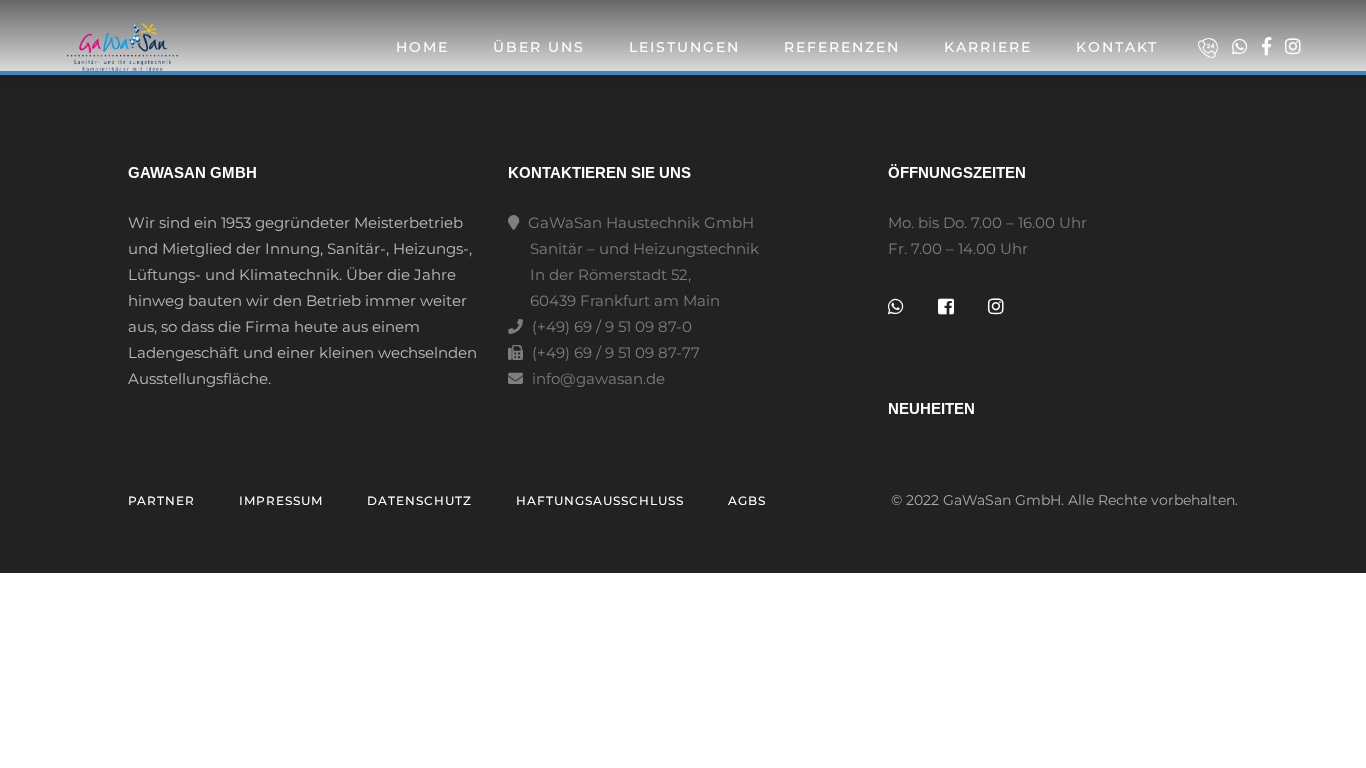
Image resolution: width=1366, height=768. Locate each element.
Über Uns (539, 47)
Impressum (281, 500)
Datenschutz (419, 500)
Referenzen (842, 47)
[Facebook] (1271, 46)
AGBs (747, 500)
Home (422, 47)
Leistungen (684, 47)
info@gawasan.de (598, 378)
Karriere (988, 47)
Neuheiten (931, 408)
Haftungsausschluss (600, 500)
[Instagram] (1293, 46)
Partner (161, 500)
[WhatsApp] (1245, 46)
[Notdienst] (1213, 48)
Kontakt (1117, 47)
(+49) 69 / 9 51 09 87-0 (610, 326)
